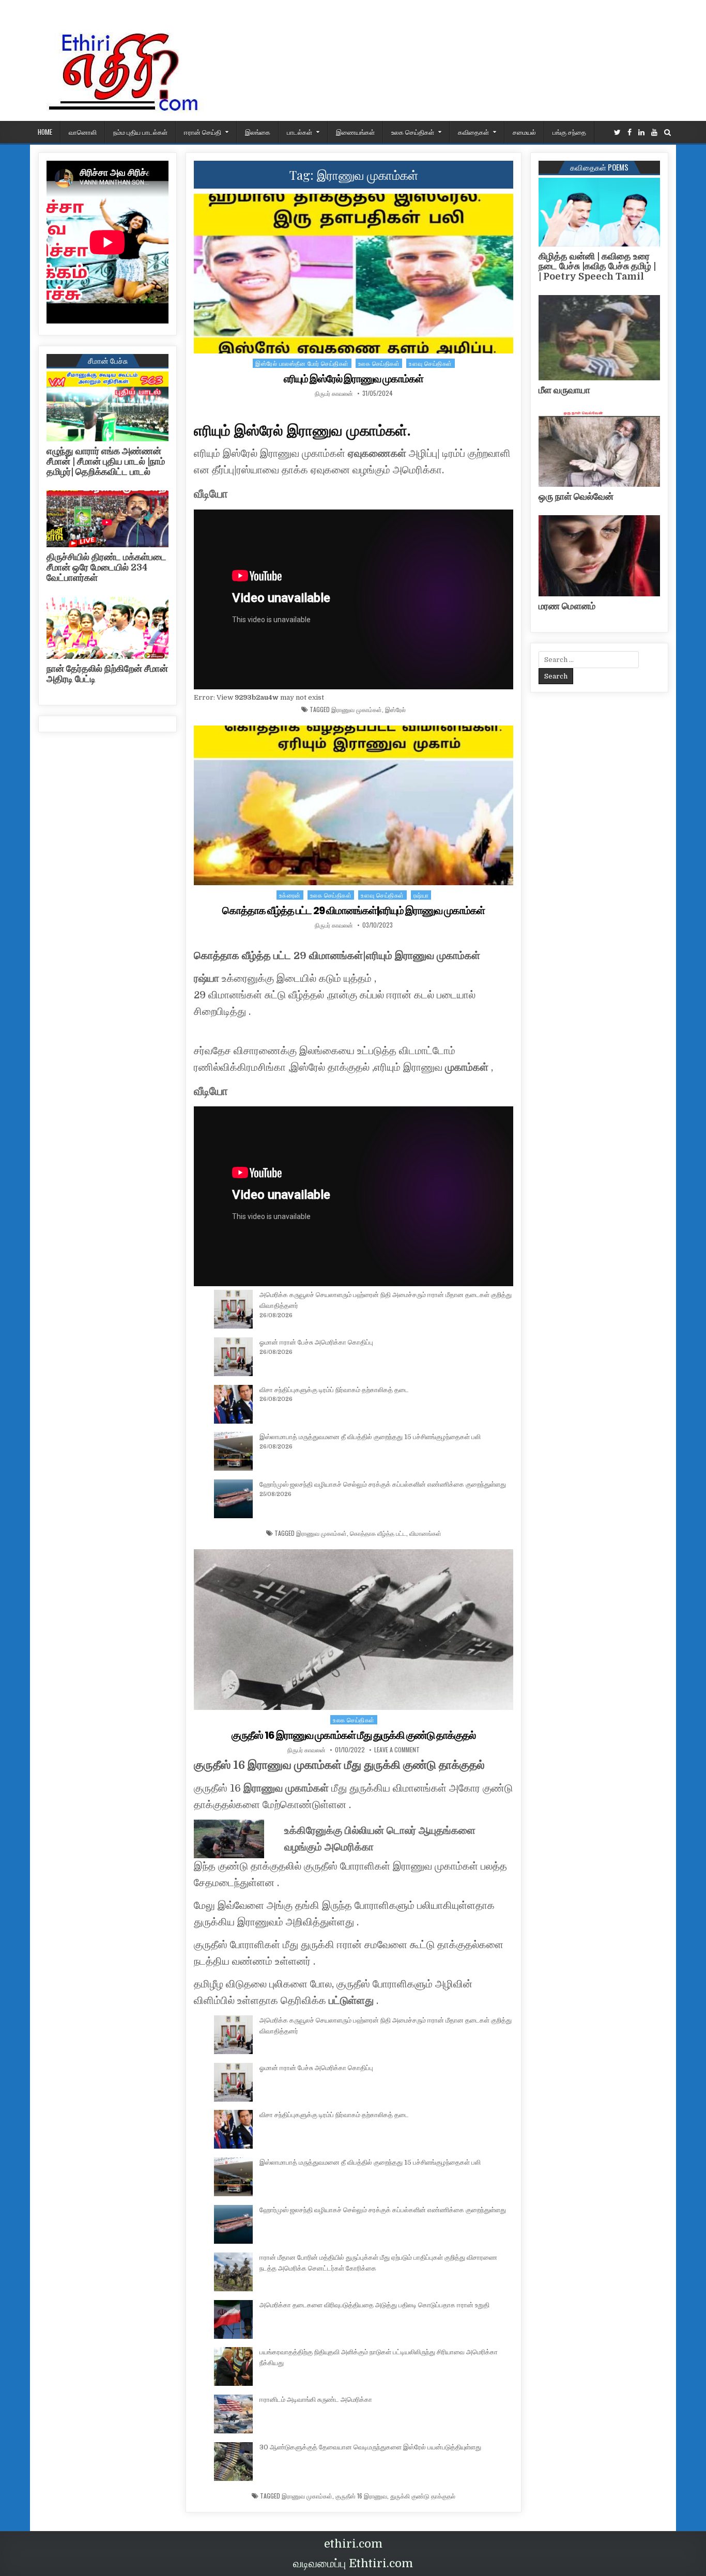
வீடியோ (211, 494)
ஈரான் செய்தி (203, 132)
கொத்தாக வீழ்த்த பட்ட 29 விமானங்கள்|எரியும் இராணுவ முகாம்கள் (354, 911)
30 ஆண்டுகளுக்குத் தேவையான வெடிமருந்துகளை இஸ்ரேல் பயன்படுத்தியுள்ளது (370, 2447)
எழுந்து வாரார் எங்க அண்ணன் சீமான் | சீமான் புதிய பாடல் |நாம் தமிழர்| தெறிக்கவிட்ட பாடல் (106, 461)
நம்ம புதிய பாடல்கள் (140, 132)
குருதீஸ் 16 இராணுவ (361, 2496)
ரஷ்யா (421, 895)
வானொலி (83, 132)
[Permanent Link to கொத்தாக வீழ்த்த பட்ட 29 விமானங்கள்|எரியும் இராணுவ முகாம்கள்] (354, 805)
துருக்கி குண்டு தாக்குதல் (423, 2496)
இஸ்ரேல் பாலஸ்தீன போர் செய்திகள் (302, 363)
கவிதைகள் (473, 132)
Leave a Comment (397, 1750)
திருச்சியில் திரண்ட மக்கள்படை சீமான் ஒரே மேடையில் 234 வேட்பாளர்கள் (106, 567)
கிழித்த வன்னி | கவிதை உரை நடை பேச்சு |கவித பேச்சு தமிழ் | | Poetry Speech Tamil (597, 267)
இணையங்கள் (355, 132)
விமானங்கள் (425, 1533)
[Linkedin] (641, 133)
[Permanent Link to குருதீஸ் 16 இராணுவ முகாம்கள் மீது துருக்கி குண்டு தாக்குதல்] (354, 1630)
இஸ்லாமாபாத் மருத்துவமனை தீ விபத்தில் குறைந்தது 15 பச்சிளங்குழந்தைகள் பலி (370, 1437)
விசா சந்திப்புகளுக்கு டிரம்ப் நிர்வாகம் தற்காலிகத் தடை (334, 1390)
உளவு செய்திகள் (431, 363)
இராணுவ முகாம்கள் (357, 709)
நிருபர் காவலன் (334, 393)
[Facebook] (630, 133)
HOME (45, 132)
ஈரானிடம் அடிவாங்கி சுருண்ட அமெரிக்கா (316, 2400)
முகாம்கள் (467, 1067)
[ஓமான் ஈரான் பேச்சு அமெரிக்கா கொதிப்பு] (233, 1359)
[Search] (667, 133)
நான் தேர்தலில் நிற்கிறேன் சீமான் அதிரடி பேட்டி (107, 674)
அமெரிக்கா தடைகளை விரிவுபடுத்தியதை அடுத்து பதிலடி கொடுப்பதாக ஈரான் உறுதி (374, 2305)
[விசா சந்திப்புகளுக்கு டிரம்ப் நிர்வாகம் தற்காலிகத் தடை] (233, 1406)
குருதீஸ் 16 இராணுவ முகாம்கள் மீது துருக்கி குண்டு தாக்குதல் (354, 1735)
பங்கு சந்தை (569, 132)
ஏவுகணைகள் (377, 453)
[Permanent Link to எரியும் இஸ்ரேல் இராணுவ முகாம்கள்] (354, 274)
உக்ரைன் (290, 895)
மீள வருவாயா (564, 390)
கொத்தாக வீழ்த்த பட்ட (378, 1533)
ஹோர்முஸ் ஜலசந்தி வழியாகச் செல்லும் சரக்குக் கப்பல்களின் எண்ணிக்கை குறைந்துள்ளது (383, 1484)
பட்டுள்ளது (351, 2001)
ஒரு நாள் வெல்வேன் (576, 497)
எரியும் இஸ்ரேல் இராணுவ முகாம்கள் (354, 379)
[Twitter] (617, 133)
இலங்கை (258, 132)
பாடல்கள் (300, 132)
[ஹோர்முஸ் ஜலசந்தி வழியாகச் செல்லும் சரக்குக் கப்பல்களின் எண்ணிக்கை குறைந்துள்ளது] (233, 1501)
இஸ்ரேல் (395, 709)
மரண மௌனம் (567, 606)
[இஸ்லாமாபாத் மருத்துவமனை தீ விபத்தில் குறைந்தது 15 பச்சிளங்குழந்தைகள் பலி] (233, 1453)
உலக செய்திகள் (413, 132)
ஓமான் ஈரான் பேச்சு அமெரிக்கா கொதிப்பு (316, 1342)
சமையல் (524, 132)
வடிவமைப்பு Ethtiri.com (353, 2563)
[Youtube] (654, 133)
